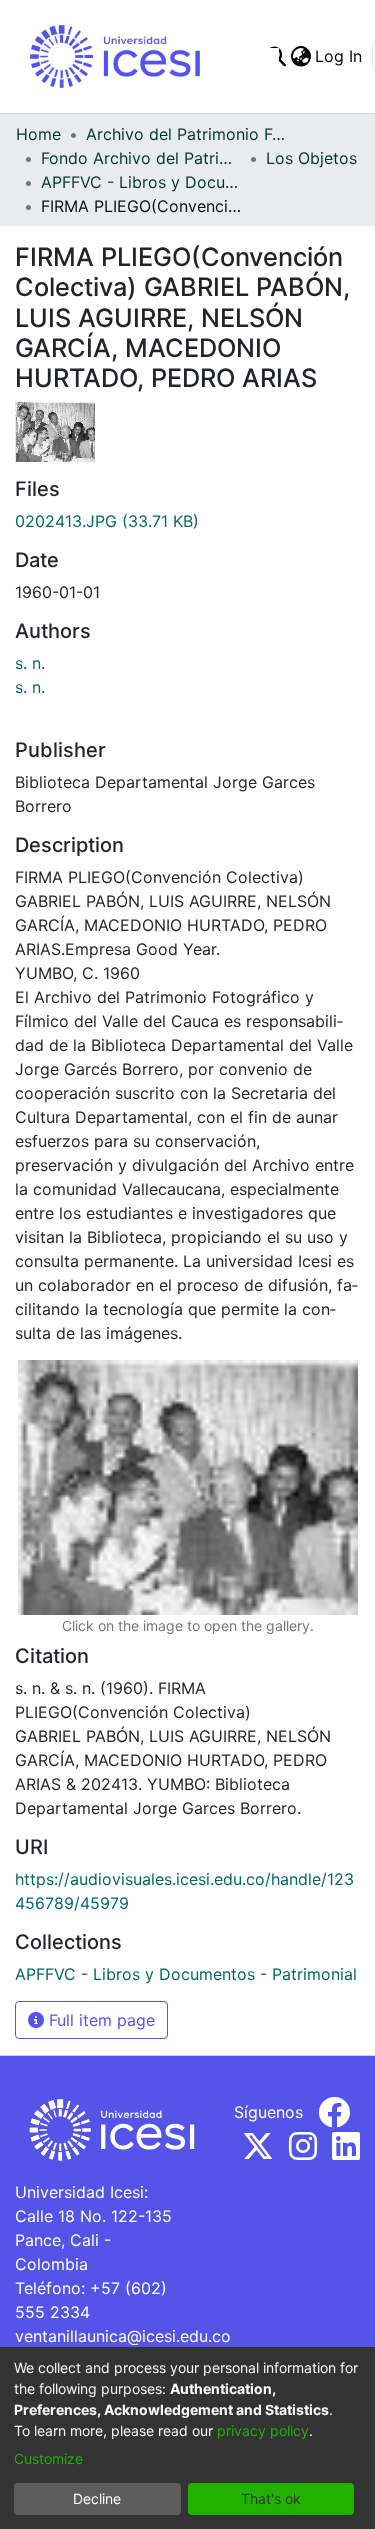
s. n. (30, 663)
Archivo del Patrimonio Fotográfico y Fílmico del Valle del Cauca (186, 134)
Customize (48, 2458)
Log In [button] (339, 56)
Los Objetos (311, 158)
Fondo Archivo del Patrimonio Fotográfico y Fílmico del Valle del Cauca (141, 158)
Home (38, 134)
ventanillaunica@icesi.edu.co (123, 2336)
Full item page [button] (99, 2020)
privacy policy (263, 2430)
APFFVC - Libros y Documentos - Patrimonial (141, 182)
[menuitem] (300, 56)
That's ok (271, 2498)
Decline (97, 2498)
